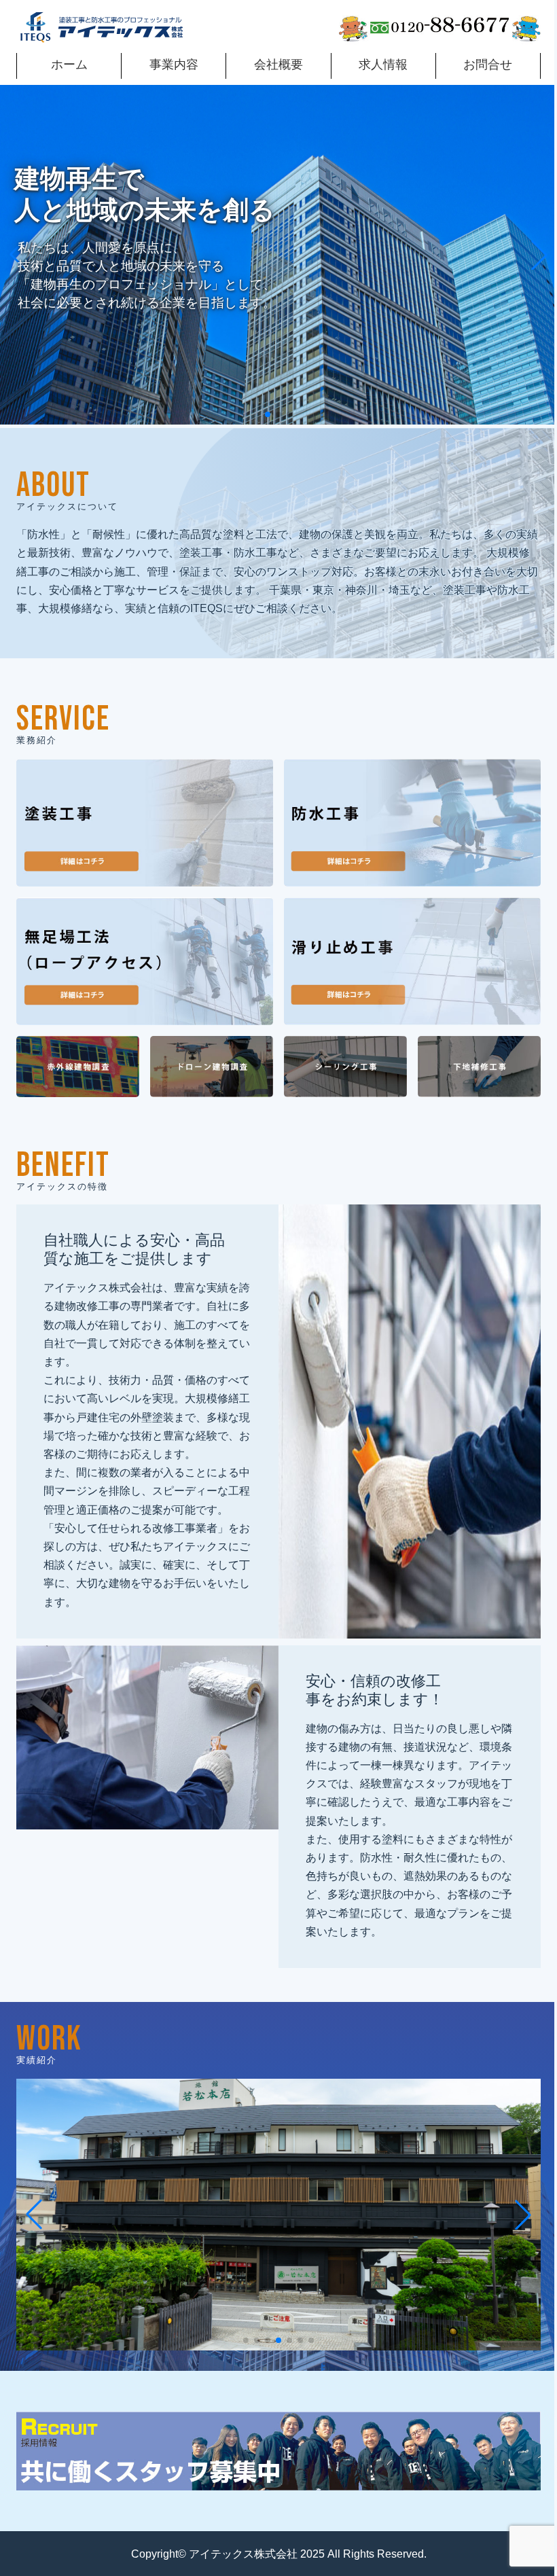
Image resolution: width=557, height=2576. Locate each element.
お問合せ (488, 65)
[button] (268, 414)
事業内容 (174, 65)
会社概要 (278, 65)
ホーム (69, 65)
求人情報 (383, 65)
